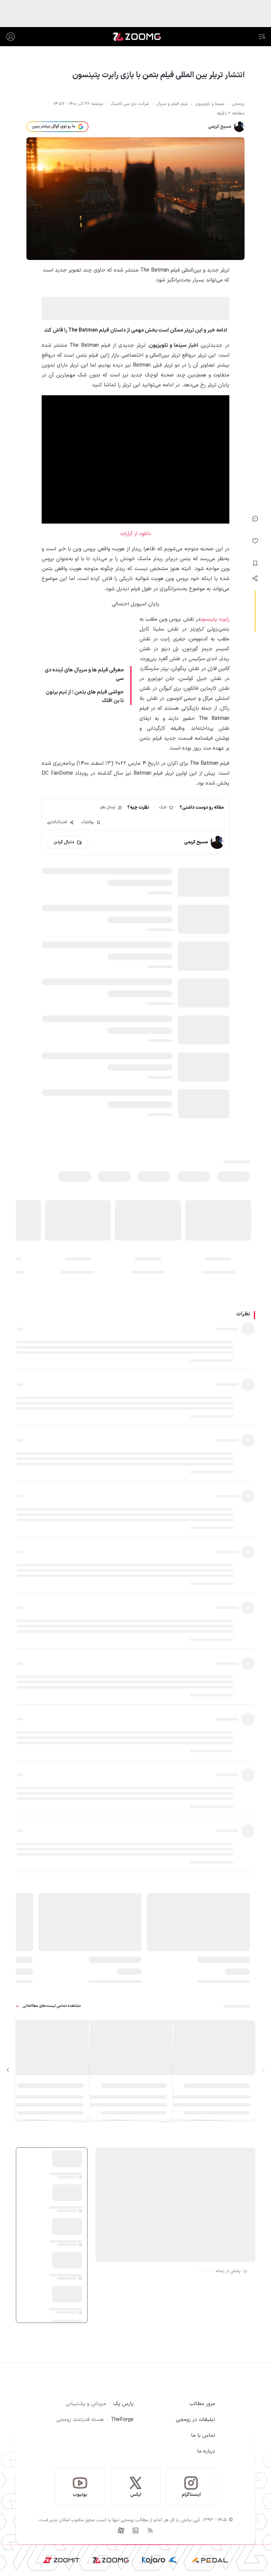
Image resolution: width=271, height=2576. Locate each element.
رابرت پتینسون (215, 619)
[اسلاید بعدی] (8, 2070)
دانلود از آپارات (136, 534)
